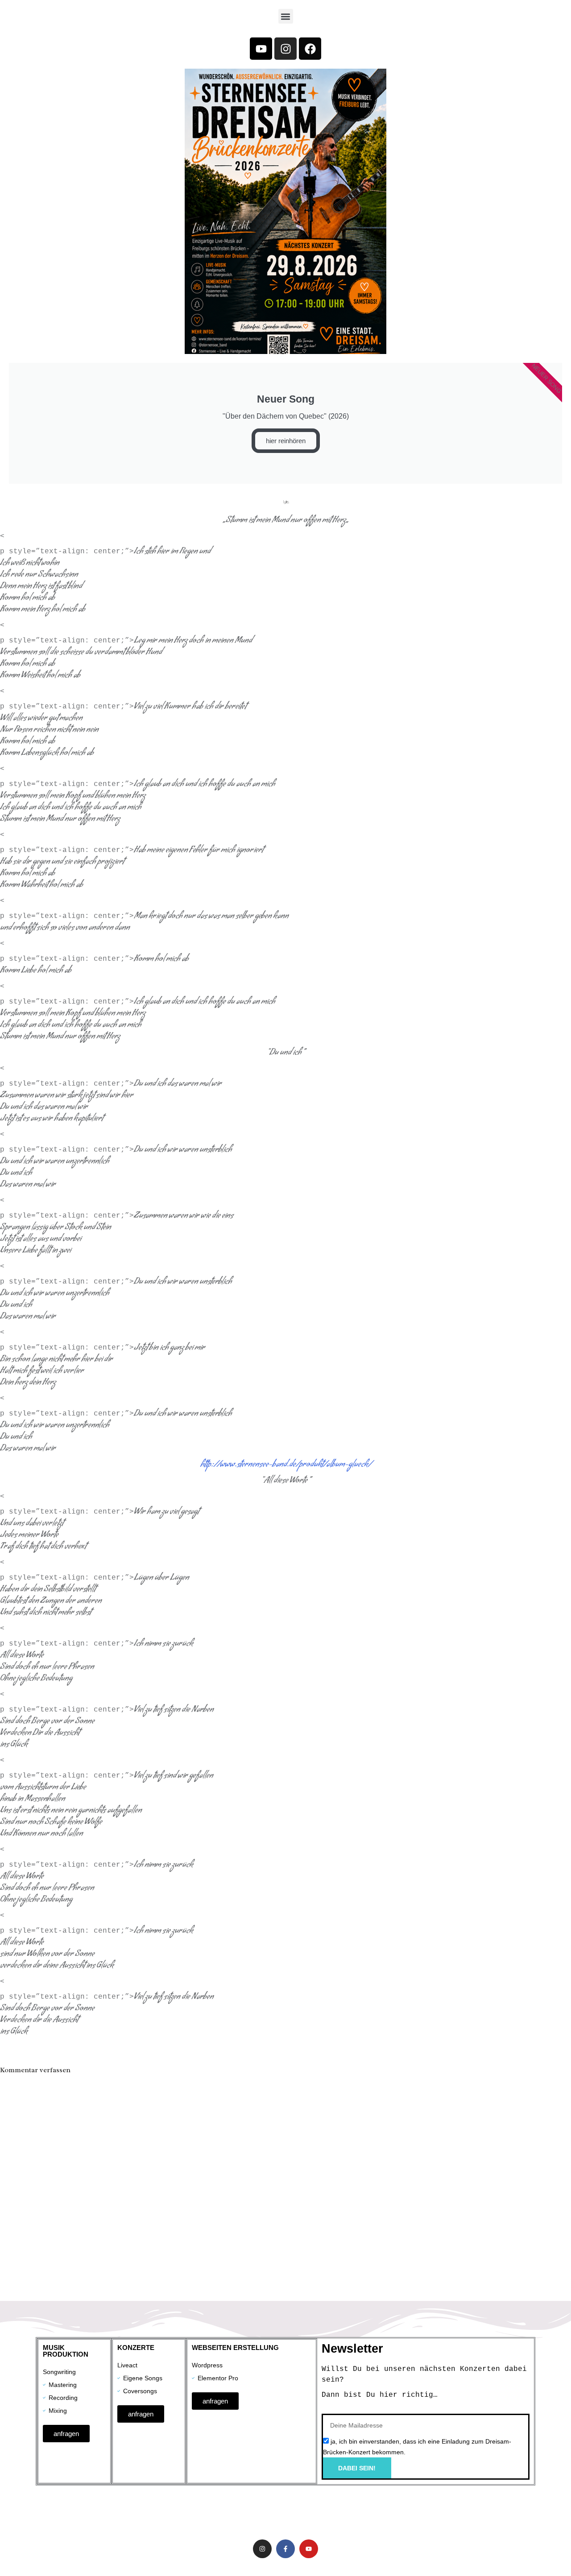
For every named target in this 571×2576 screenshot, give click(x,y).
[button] (286, 16)
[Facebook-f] (285, 2549)
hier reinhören (286, 441)
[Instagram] (285, 49)
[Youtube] (261, 49)
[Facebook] (310, 49)
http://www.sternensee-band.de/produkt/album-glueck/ (286, 1465)
